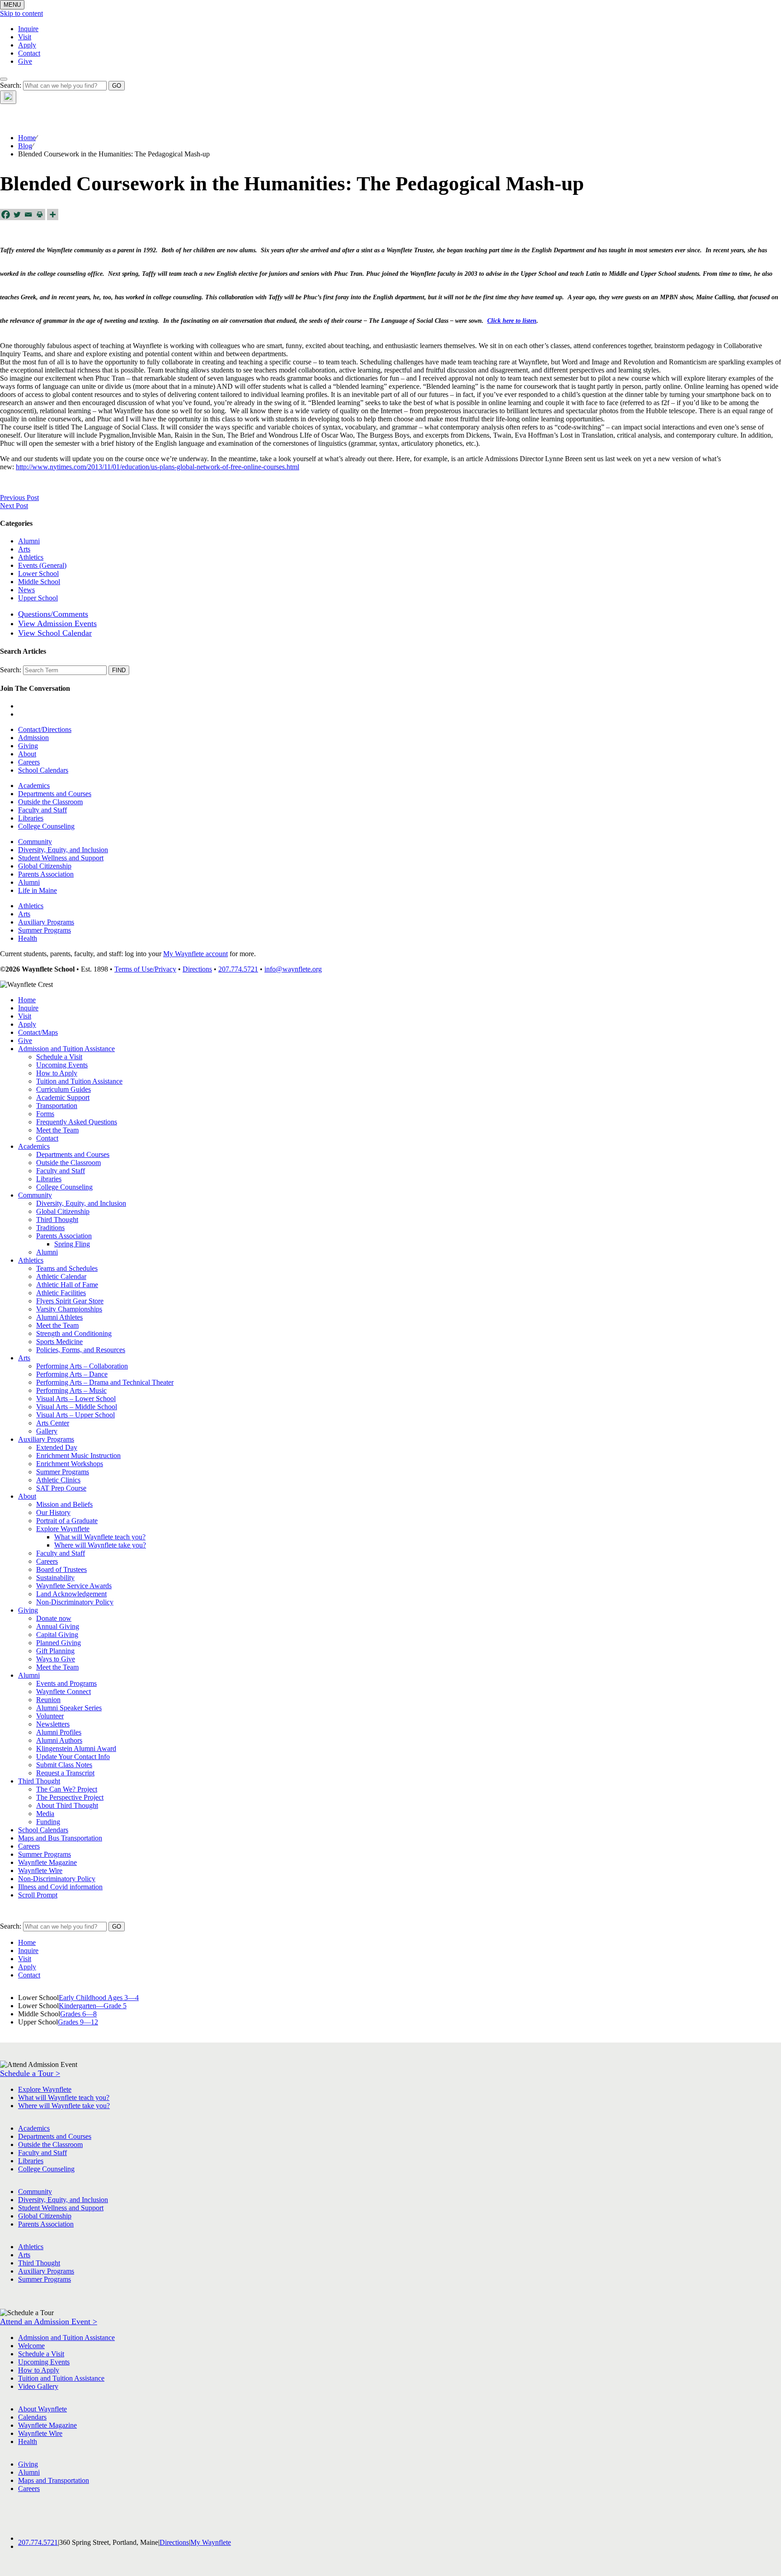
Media (45, 1814)
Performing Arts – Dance (72, 1374)
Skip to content (21, 13)
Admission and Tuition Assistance (66, 1049)
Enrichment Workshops (70, 1464)
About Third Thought (67, 1805)
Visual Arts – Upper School (75, 1415)
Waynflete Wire (40, 1871)
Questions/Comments (53, 614)
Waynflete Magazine (47, 1862)
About (27, 754)
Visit (25, 37)
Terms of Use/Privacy (145, 969)
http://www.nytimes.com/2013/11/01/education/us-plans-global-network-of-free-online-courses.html (158, 467)
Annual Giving (58, 1626)
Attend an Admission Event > (49, 2321)
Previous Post (19, 498)
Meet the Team (57, 1130)
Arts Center (53, 1423)
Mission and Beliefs (64, 1504)
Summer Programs (45, 930)
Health (28, 938)
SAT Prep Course (61, 1488)
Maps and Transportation (54, 2480)
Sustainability (55, 1578)
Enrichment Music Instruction (78, 1455)
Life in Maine (38, 890)
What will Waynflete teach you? (100, 1537)
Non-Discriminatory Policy (75, 1602)
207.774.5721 (238, 969)
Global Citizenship (45, 866)
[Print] (40, 215)
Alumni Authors (59, 1740)
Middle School (39, 582)
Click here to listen (512, 321)
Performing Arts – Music (71, 1390)
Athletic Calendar (61, 1276)
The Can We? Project (67, 1789)
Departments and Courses (55, 794)
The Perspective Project (70, 1797)
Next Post (14, 506)
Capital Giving (57, 1635)
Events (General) (42, 565)
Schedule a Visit (59, 1057)
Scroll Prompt (38, 1895)
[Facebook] (6, 215)
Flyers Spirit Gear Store (70, 1301)
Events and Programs (66, 1683)
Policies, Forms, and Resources (81, 1350)
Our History (53, 1512)
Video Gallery (38, 2386)
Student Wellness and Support (61, 858)
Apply (27, 45)
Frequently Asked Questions (77, 1122)
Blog (25, 146)
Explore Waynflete (63, 1529)
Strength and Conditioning (74, 1333)
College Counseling (46, 826)
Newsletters (53, 1724)
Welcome (31, 2346)
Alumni (29, 541)
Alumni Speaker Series (69, 1708)
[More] (53, 215)
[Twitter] (17, 215)
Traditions (50, 1228)
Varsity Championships (69, 1309)
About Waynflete (42, 2409)
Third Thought (57, 1220)
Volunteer (50, 1716)
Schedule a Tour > (30, 2073)
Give (25, 61)
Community (35, 842)
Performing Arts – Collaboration (82, 1366)
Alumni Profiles (59, 1732)
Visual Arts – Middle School (77, 1407)
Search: (11, 85)
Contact (29, 53)
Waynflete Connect (64, 1691)
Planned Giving (59, 1643)
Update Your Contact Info (73, 1757)
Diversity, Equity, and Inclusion (63, 850)
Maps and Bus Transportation (60, 1838)
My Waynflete (211, 2542)
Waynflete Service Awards (74, 1586)
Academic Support (63, 1097)
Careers (29, 762)
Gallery (47, 1431)
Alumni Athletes (59, 1317)
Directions (197, 969)
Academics (34, 786)
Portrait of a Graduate (67, 1521)
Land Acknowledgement (71, 1594)
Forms (45, 1114)
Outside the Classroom (50, 802)
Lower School (38, 573)
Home (27, 138)
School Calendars (43, 770)
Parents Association (46, 874)
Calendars (32, 2417)
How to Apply (57, 1073)
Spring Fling (72, 1244)
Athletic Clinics (58, 1480)
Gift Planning (55, 1651)
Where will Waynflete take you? (100, 1545)
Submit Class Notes (64, 1765)
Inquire (28, 29)
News (26, 590)
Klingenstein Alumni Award (76, 1748)
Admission (33, 738)
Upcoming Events (62, 1065)
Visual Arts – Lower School (76, 1399)
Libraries (31, 818)
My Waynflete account (195, 954)
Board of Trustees (61, 1569)
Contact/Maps (38, 1032)
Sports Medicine (59, 1342)
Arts (24, 549)
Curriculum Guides (64, 1089)
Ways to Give (56, 1659)
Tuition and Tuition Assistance (79, 1081)
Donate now (54, 1618)
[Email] (28, 215)
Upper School (38, 598)
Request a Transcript (65, 1773)
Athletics (31, 557)
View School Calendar (55, 633)
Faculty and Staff (42, 810)
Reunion (48, 1700)
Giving (28, 746)
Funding (48, 1822)
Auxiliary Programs (46, 922)
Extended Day (57, 1447)
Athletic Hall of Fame (67, 1285)
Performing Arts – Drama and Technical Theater (105, 1382)
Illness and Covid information (60, 1887)
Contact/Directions (45, 729)
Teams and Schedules (67, 1268)
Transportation (57, 1106)
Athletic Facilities (61, 1293)
